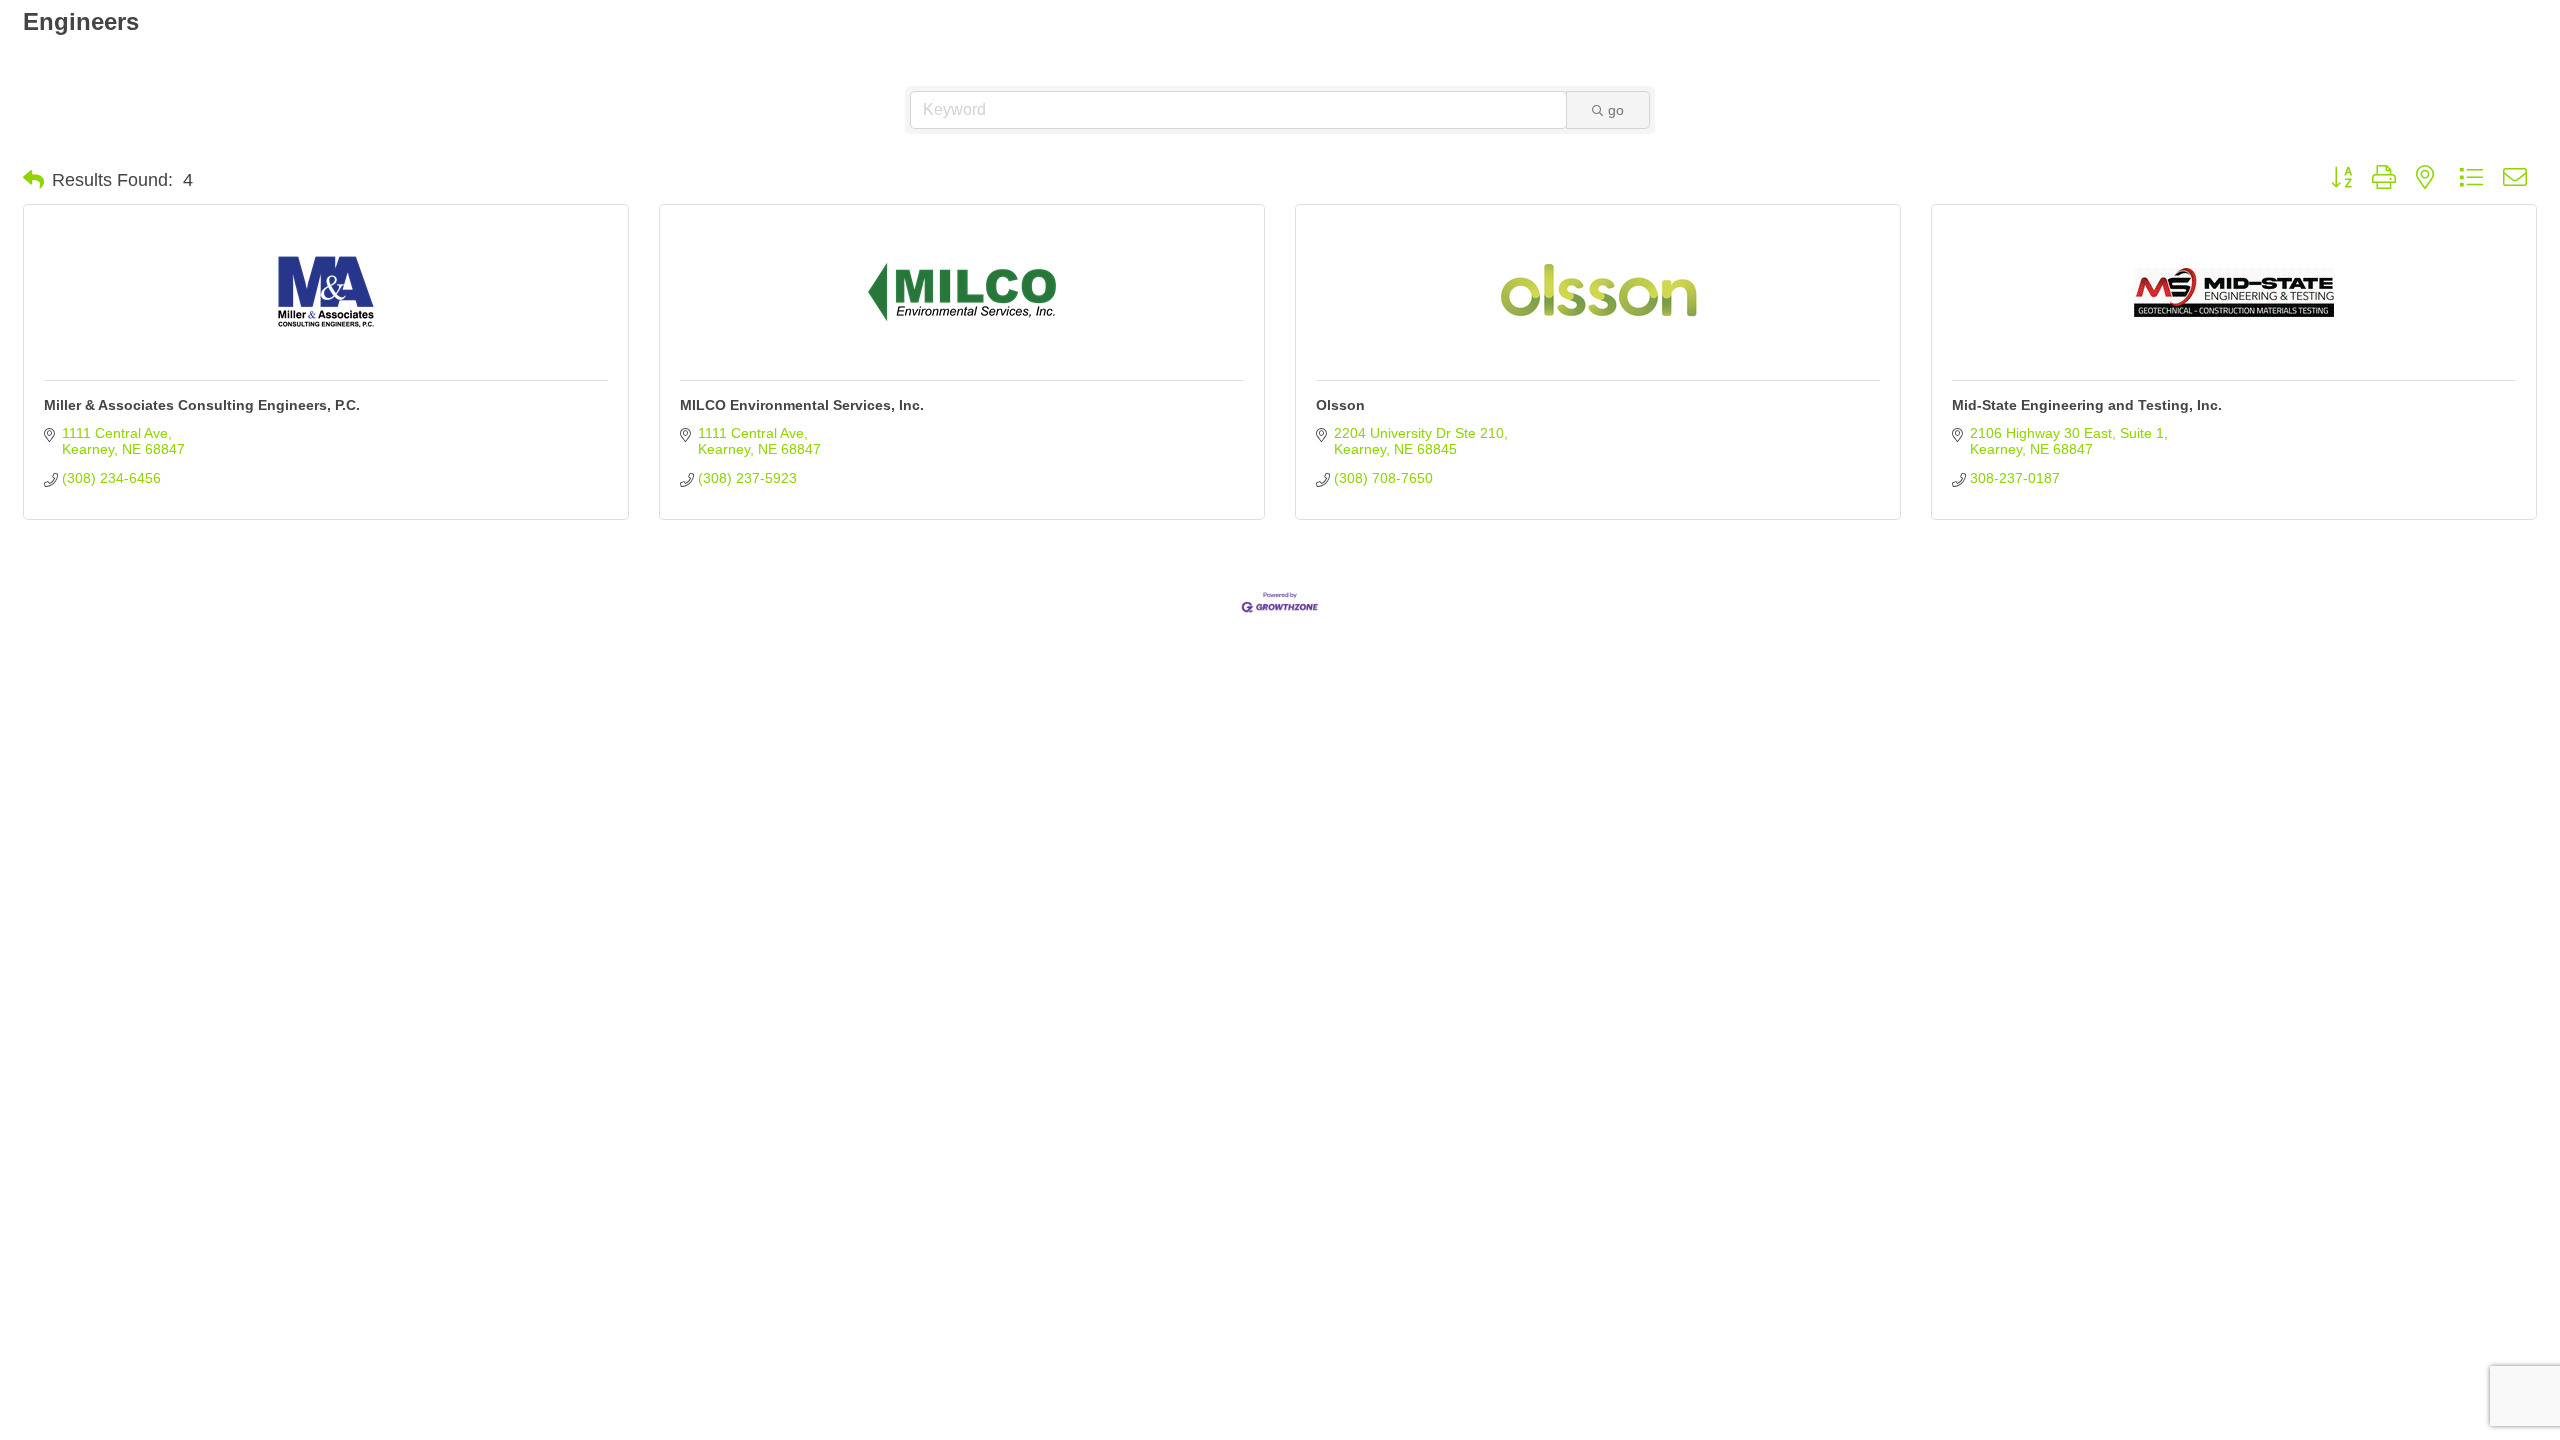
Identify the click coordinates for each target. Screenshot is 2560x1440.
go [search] (1616, 110)
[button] (33, 180)
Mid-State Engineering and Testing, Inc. (2087, 405)
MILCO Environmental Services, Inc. (802, 405)
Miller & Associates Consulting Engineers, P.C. (202, 405)
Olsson (1340, 405)
